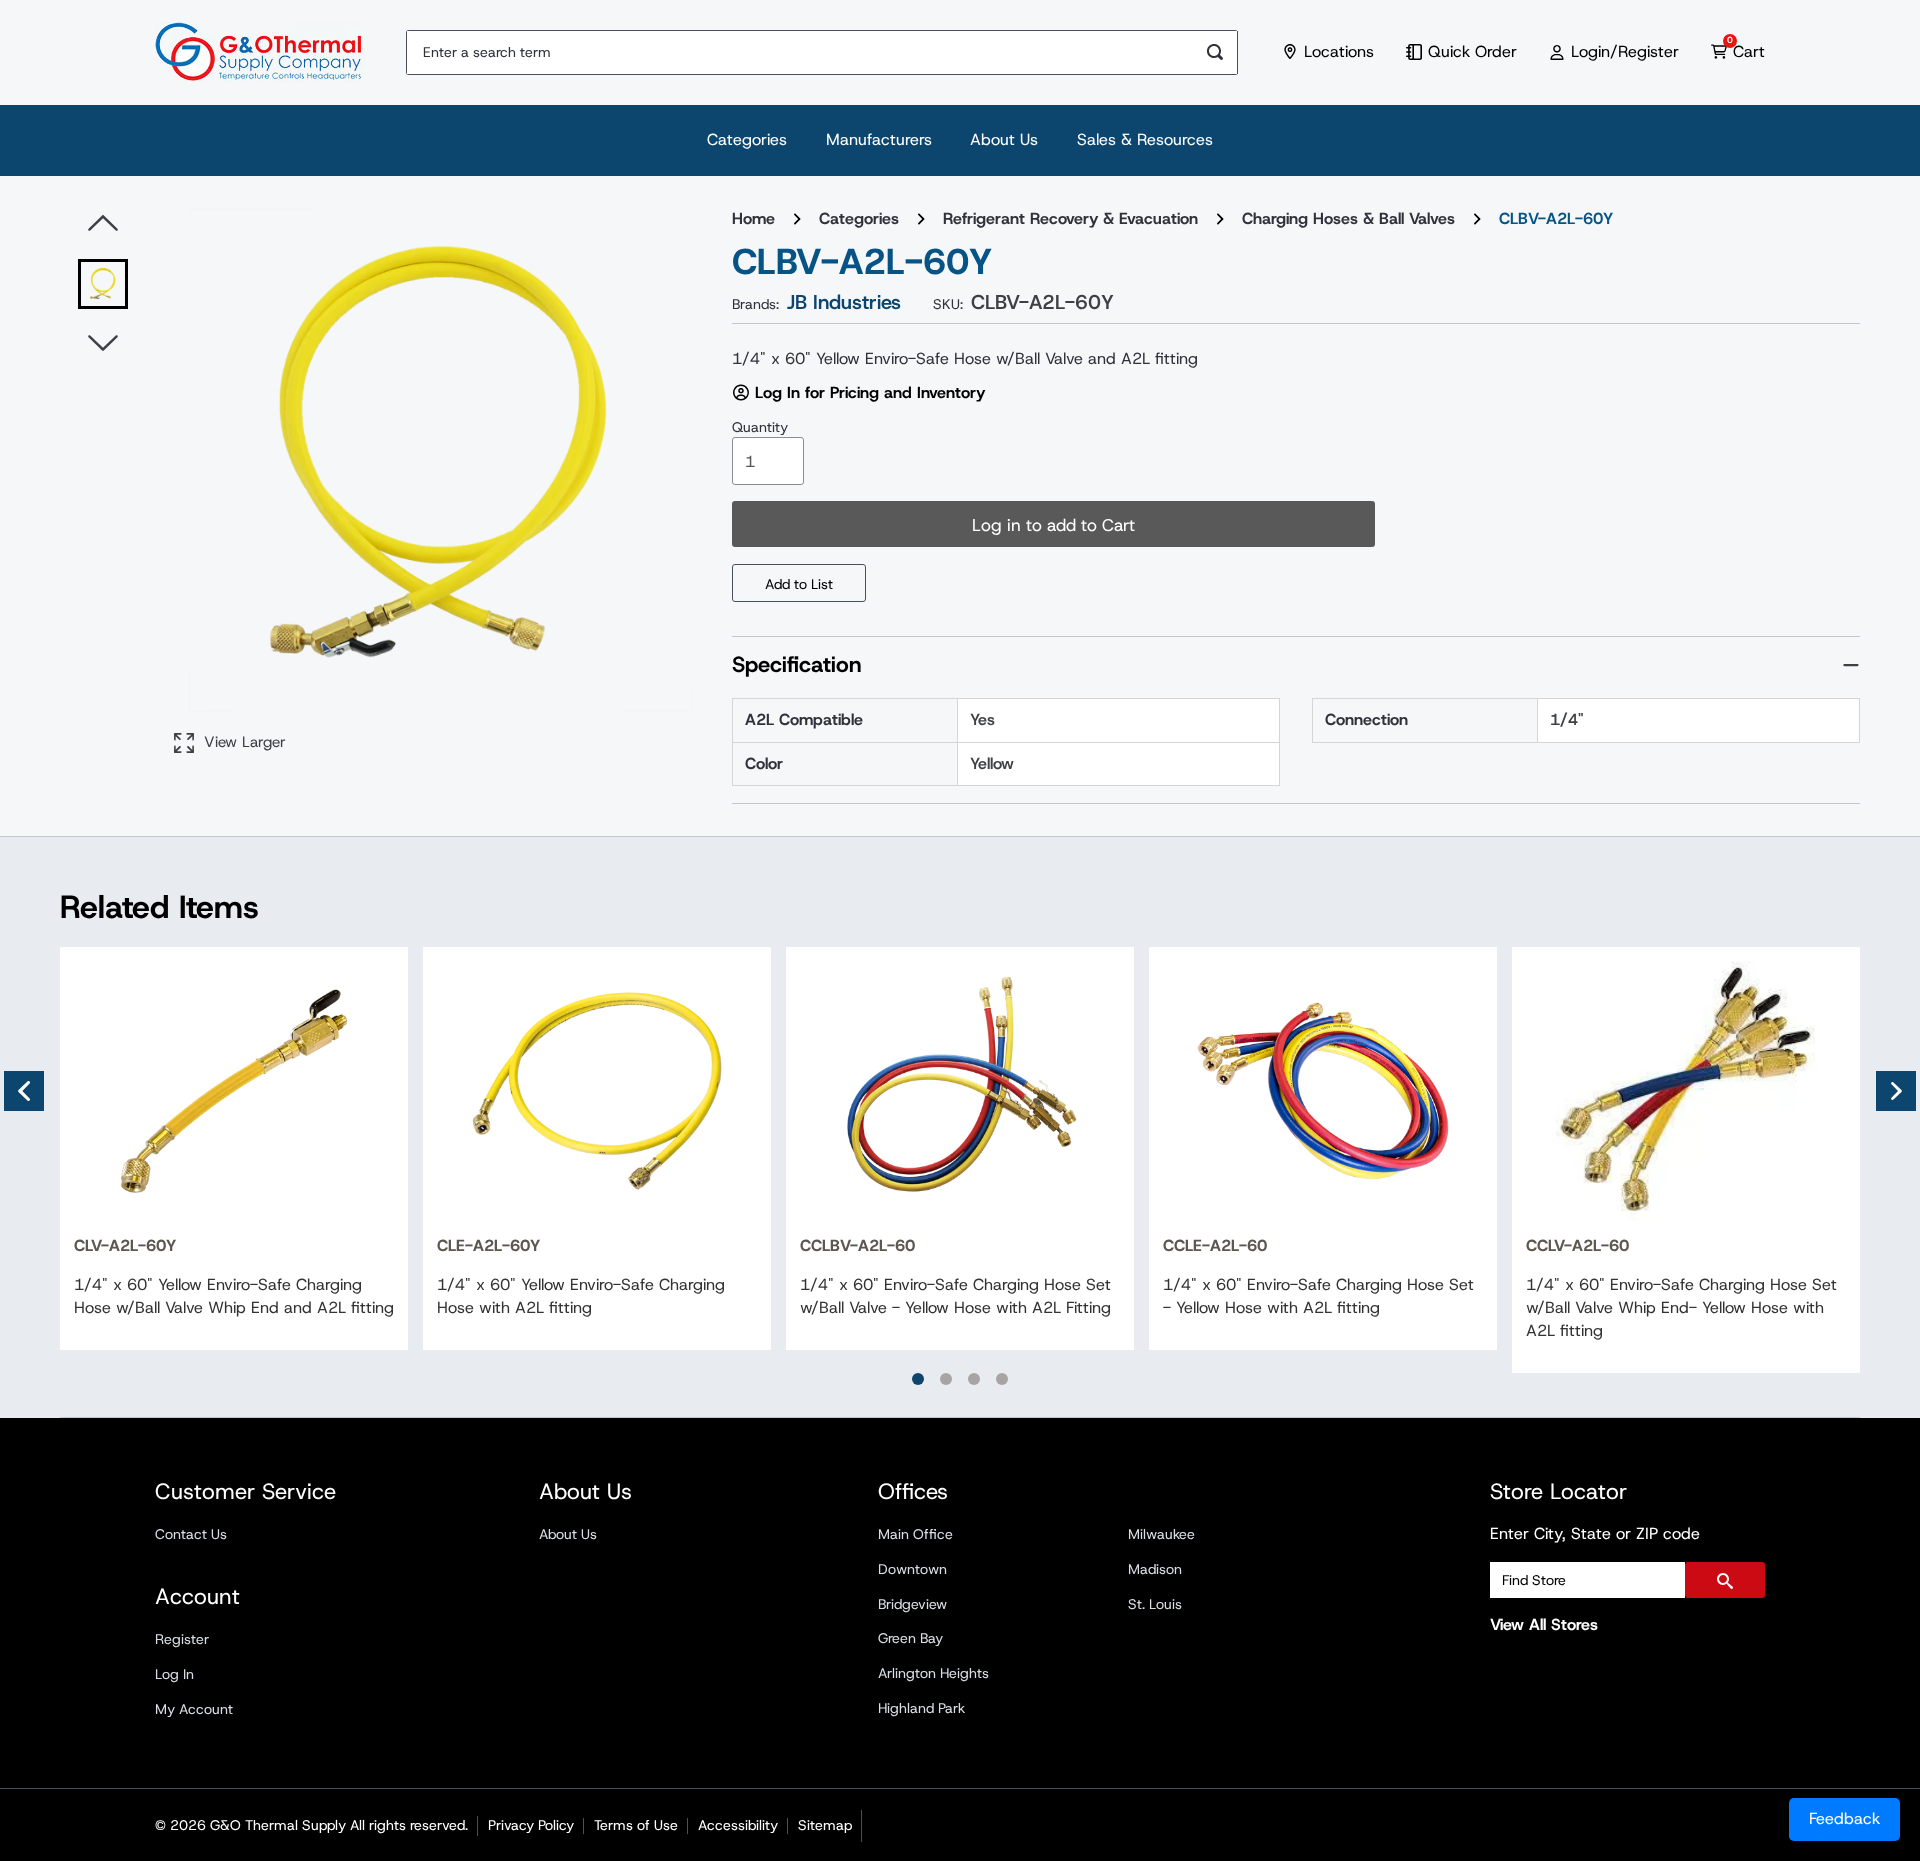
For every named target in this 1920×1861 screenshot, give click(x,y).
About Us (1004, 139)
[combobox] (800, 52)
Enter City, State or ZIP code (1595, 1533)
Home (753, 218)
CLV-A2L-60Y (125, 1245)
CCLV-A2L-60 (1577, 1245)
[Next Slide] (1896, 1091)
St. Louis (1155, 1604)
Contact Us (191, 1534)
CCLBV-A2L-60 (857, 1245)
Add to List (799, 584)
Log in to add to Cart (1053, 525)
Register (182, 1639)
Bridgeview (912, 1604)
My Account (194, 1709)
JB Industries (844, 302)
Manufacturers (879, 139)
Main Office (915, 1534)
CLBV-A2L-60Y (1556, 218)
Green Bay (910, 1638)
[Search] (1215, 52)
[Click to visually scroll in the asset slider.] (103, 224)
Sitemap (825, 1825)
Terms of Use (636, 1825)
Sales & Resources (1145, 139)
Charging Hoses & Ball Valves (1348, 218)
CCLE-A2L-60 (1215, 1245)
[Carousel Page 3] (974, 1379)
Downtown (912, 1569)
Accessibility (738, 1825)
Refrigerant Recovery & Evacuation (1070, 218)
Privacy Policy (531, 1825)
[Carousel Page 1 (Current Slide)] (918, 1379)
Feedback (1844, 1818)
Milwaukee (1161, 1534)
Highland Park (921, 1708)
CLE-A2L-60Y (488, 1245)
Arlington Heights (933, 1673)
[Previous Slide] (24, 1091)
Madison (1155, 1569)
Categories (747, 139)
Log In (174, 1674)
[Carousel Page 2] (946, 1379)
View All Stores (1544, 1624)
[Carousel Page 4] (1002, 1379)
